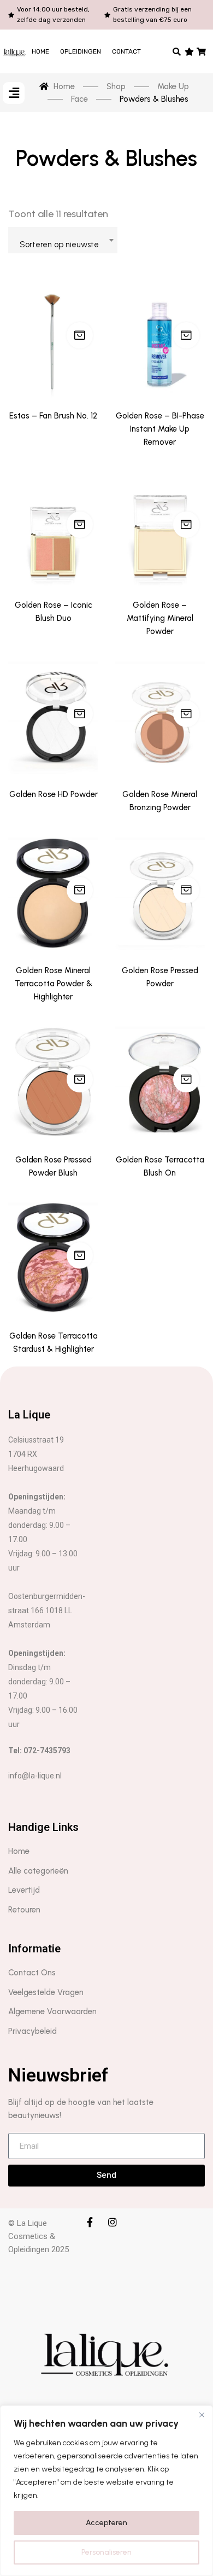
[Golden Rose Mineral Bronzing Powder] (160, 717)
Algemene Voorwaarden (52, 2011)
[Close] (202, 2415)
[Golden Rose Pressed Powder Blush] (53, 1082)
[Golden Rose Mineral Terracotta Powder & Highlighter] (53, 893)
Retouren (24, 1910)
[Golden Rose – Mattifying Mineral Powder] (160, 527)
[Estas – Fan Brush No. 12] (53, 338)
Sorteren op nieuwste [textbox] (59, 245)
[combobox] (63, 240)
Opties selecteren (80, 525)
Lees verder (80, 335)
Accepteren (106, 2523)
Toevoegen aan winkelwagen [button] (186, 335)
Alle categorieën (38, 1871)
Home (40, 51)
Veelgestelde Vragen (46, 1992)
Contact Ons (32, 1973)
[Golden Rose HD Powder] (53, 717)
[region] (106, 2491)
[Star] (189, 51)
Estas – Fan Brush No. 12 (53, 416)
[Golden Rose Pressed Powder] (160, 893)
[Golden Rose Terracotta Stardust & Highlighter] (53, 1258)
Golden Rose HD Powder (54, 794)
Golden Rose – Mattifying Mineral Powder (160, 618)
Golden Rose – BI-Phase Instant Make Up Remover (160, 429)
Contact (126, 51)
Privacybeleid (32, 2031)
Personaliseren (106, 2552)
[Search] (177, 51)
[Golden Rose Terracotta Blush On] (160, 1082)
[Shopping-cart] (202, 51)
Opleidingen (81, 51)
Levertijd (24, 1890)
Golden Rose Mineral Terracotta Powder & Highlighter (54, 984)
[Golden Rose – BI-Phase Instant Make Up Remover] (160, 338)
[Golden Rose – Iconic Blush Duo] (53, 527)
